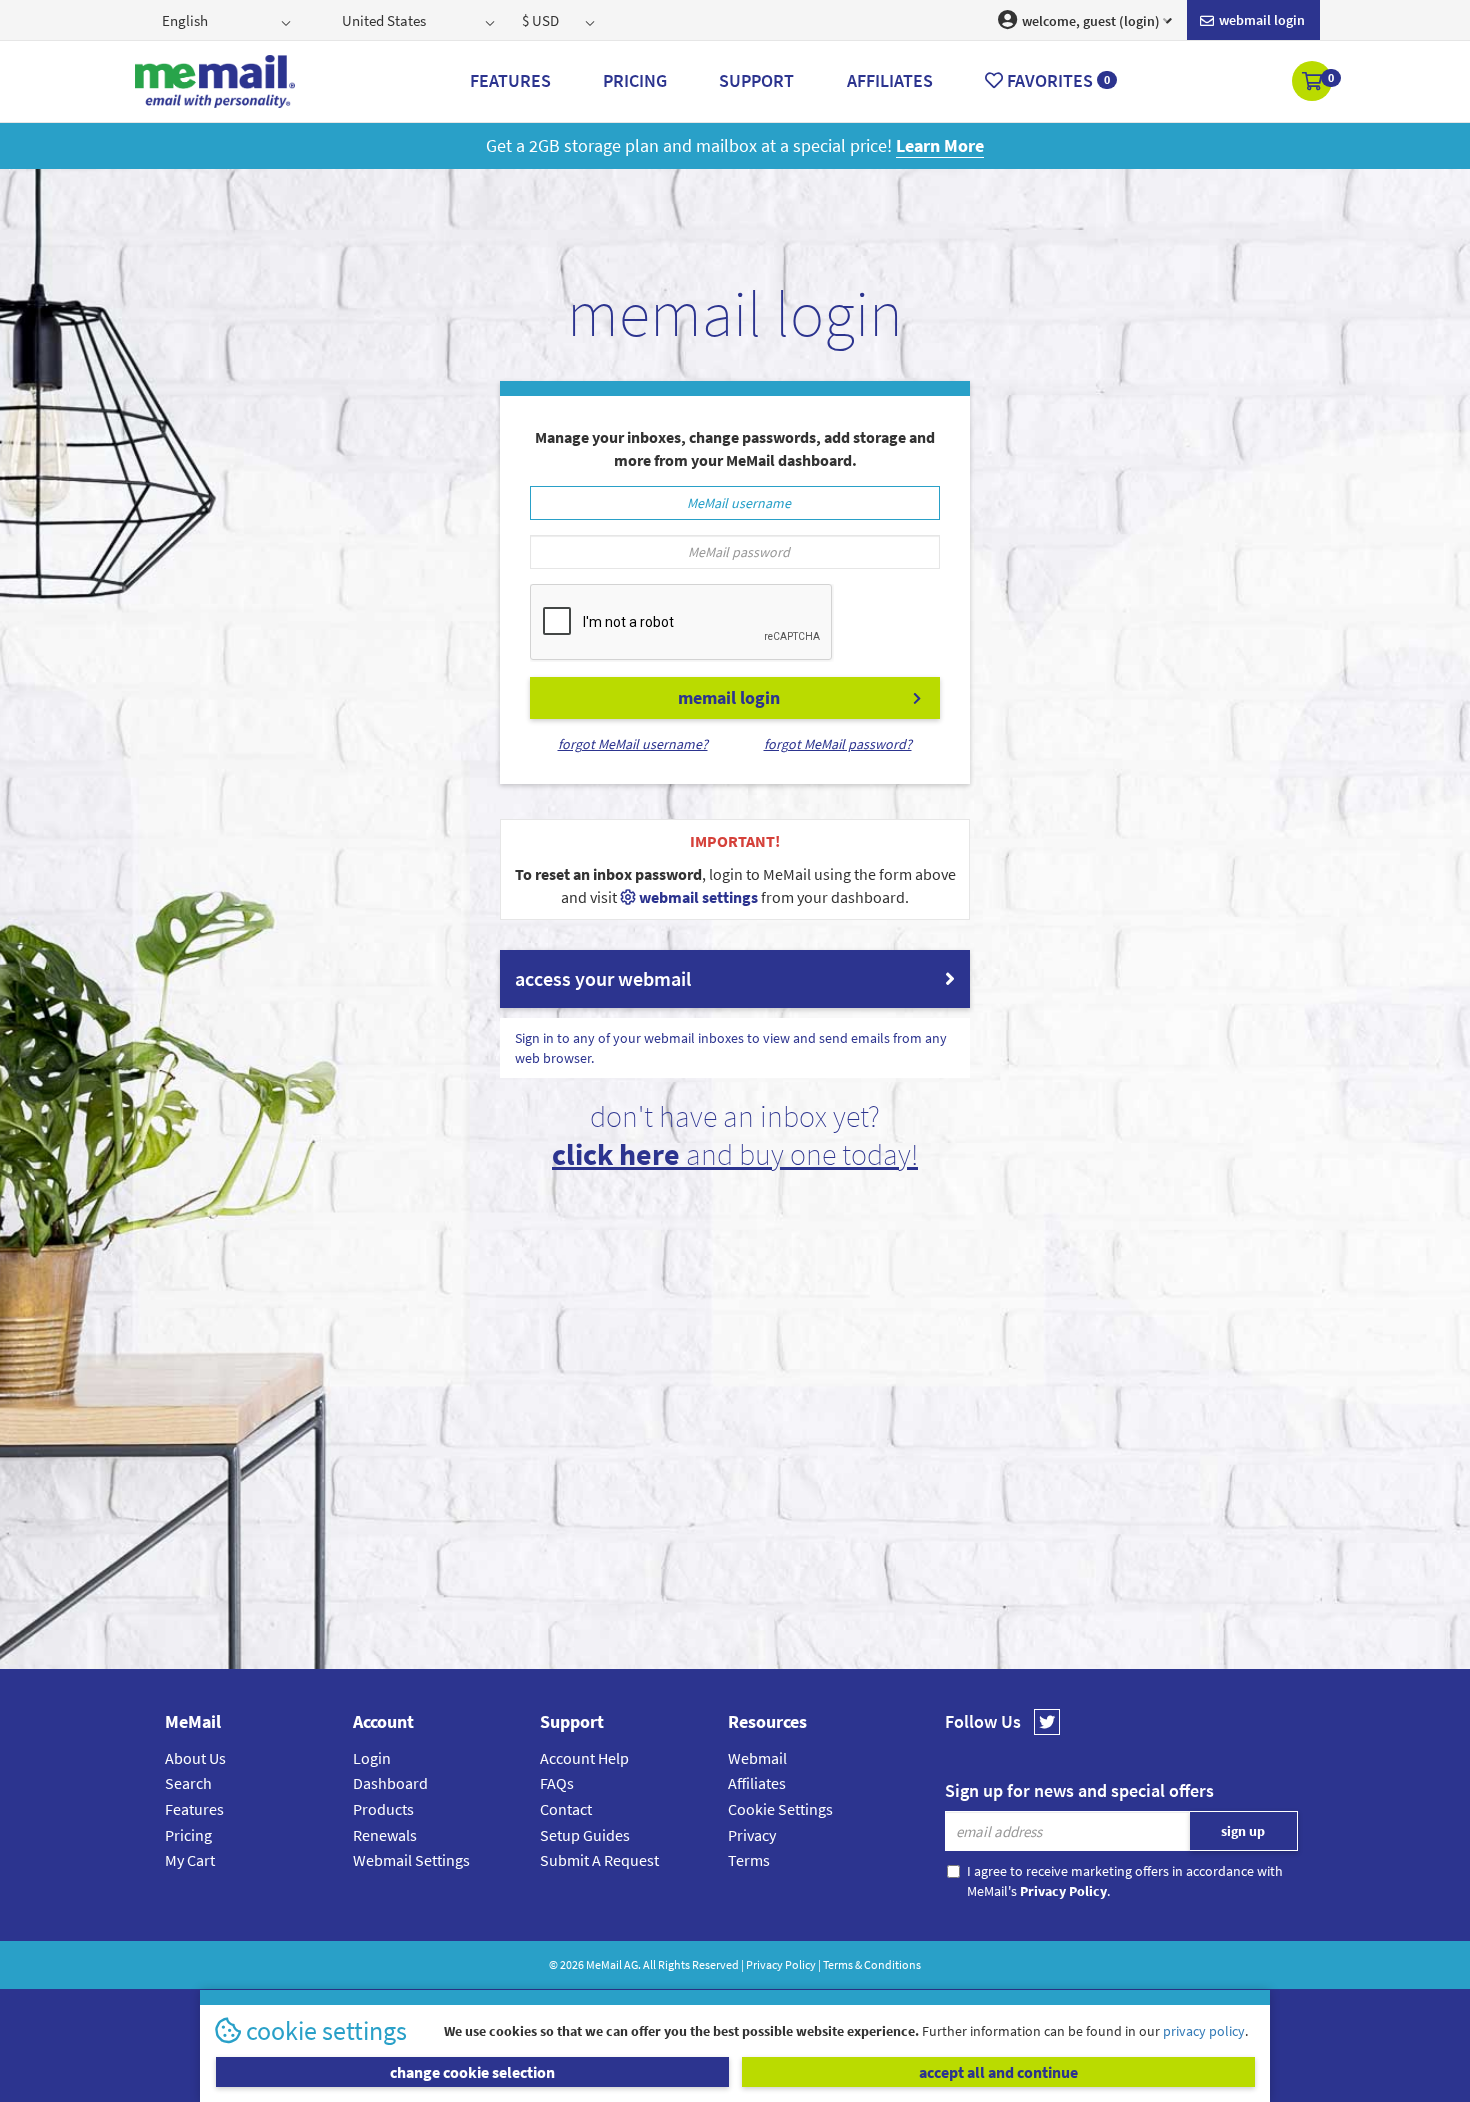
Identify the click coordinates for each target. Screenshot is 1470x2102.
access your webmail (603, 978)
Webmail (757, 1758)
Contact (566, 1809)
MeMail (604, 1964)
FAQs (557, 1783)
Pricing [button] (635, 80)
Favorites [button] (1056, 80)
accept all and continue (998, 2072)
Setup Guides (585, 1835)
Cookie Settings (780, 1809)
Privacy (752, 1835)
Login (372, 1758)
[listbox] (228, 20)
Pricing (188, 1835)
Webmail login (1260, 20)
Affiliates (757, 1783)
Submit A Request (599, 1860)
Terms (749, 1860)
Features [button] (510, 80)
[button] (1313, 83)
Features (194, 1809)
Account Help (584, 1758)
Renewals (385, 1835)
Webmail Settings (411, 1860)
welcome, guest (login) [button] (1089, 21)
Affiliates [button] (890, 80)
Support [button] (756, 80)
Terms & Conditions (872, 1964)
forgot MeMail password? (838, 744)
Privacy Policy (781, 1964)
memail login (729, 697)
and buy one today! (735, 1154)
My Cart (190, 1860)
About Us (195, 1758)
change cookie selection (472, 2072)
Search (188, 1783)
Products (383, 1809)
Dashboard (390, 1783)
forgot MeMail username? (633, 744)
